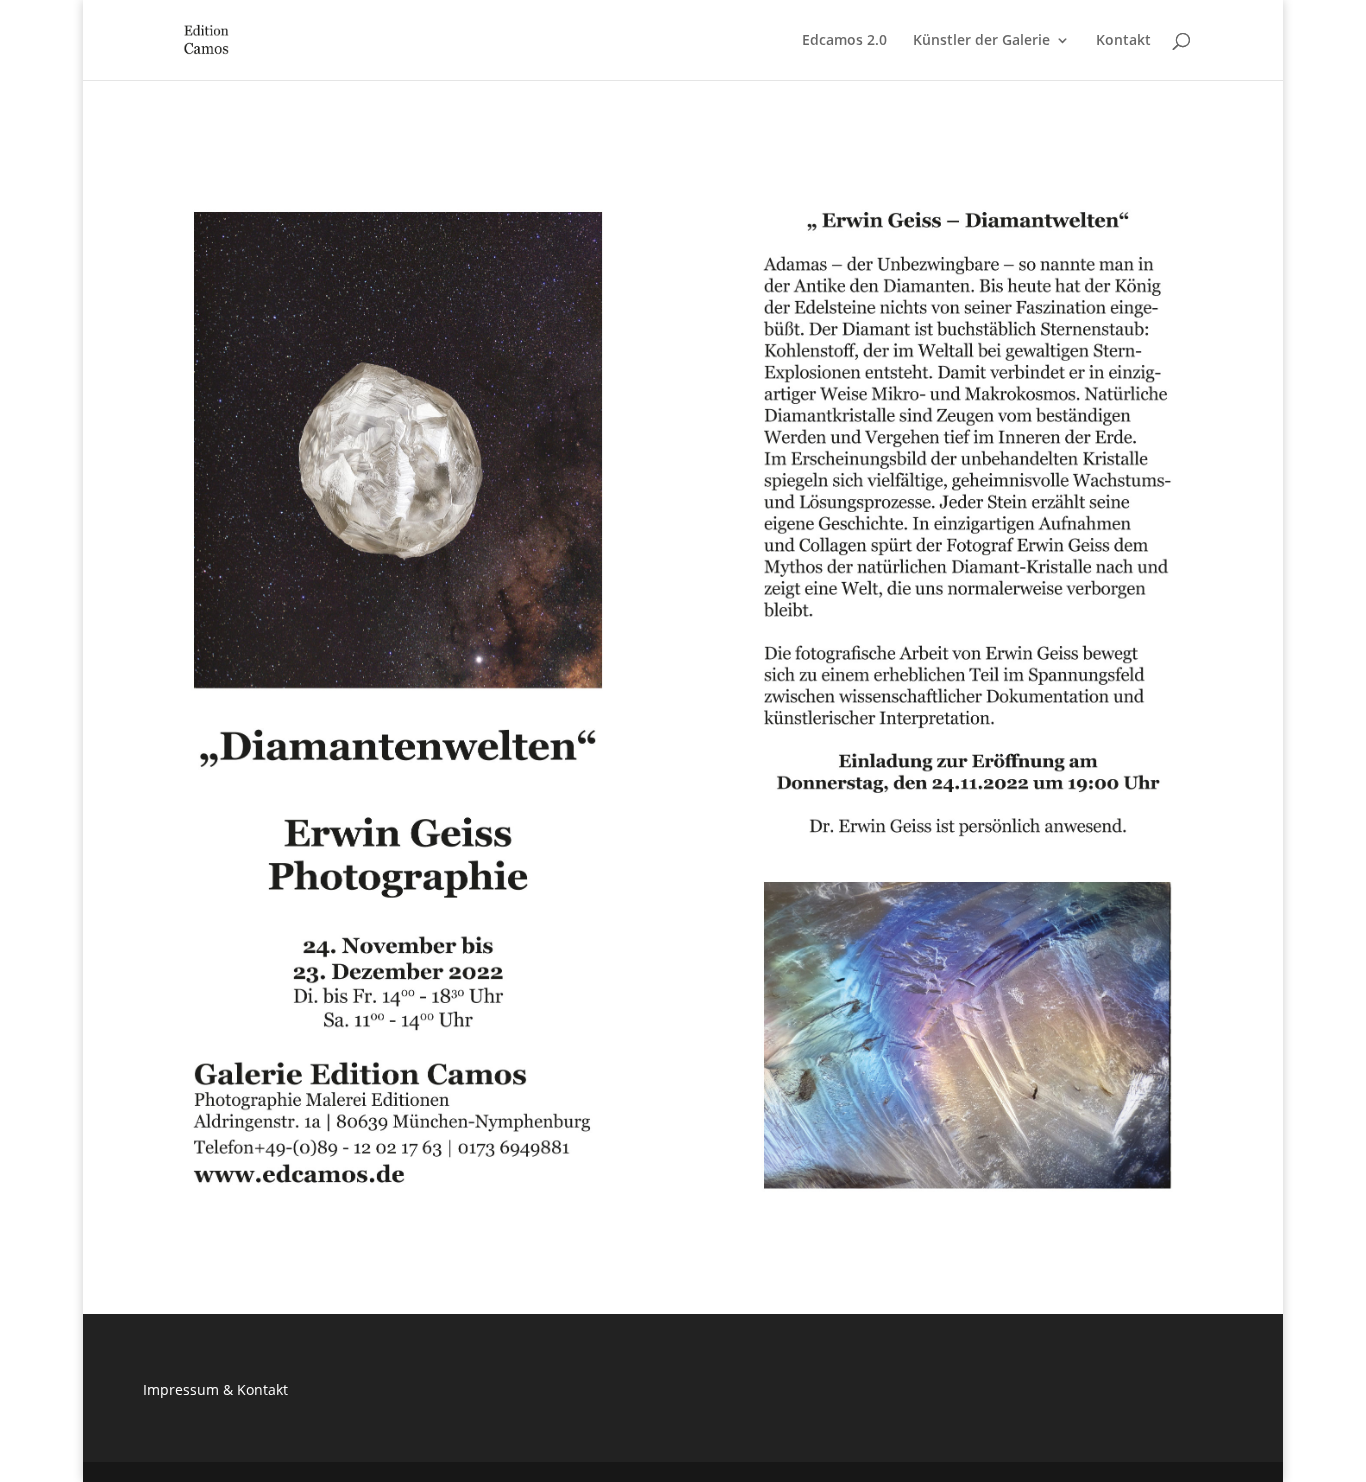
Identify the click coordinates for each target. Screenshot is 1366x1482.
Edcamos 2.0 (844, 41)
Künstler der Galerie (981, 41)
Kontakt (1123, 41)
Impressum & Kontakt (215, 1389)
